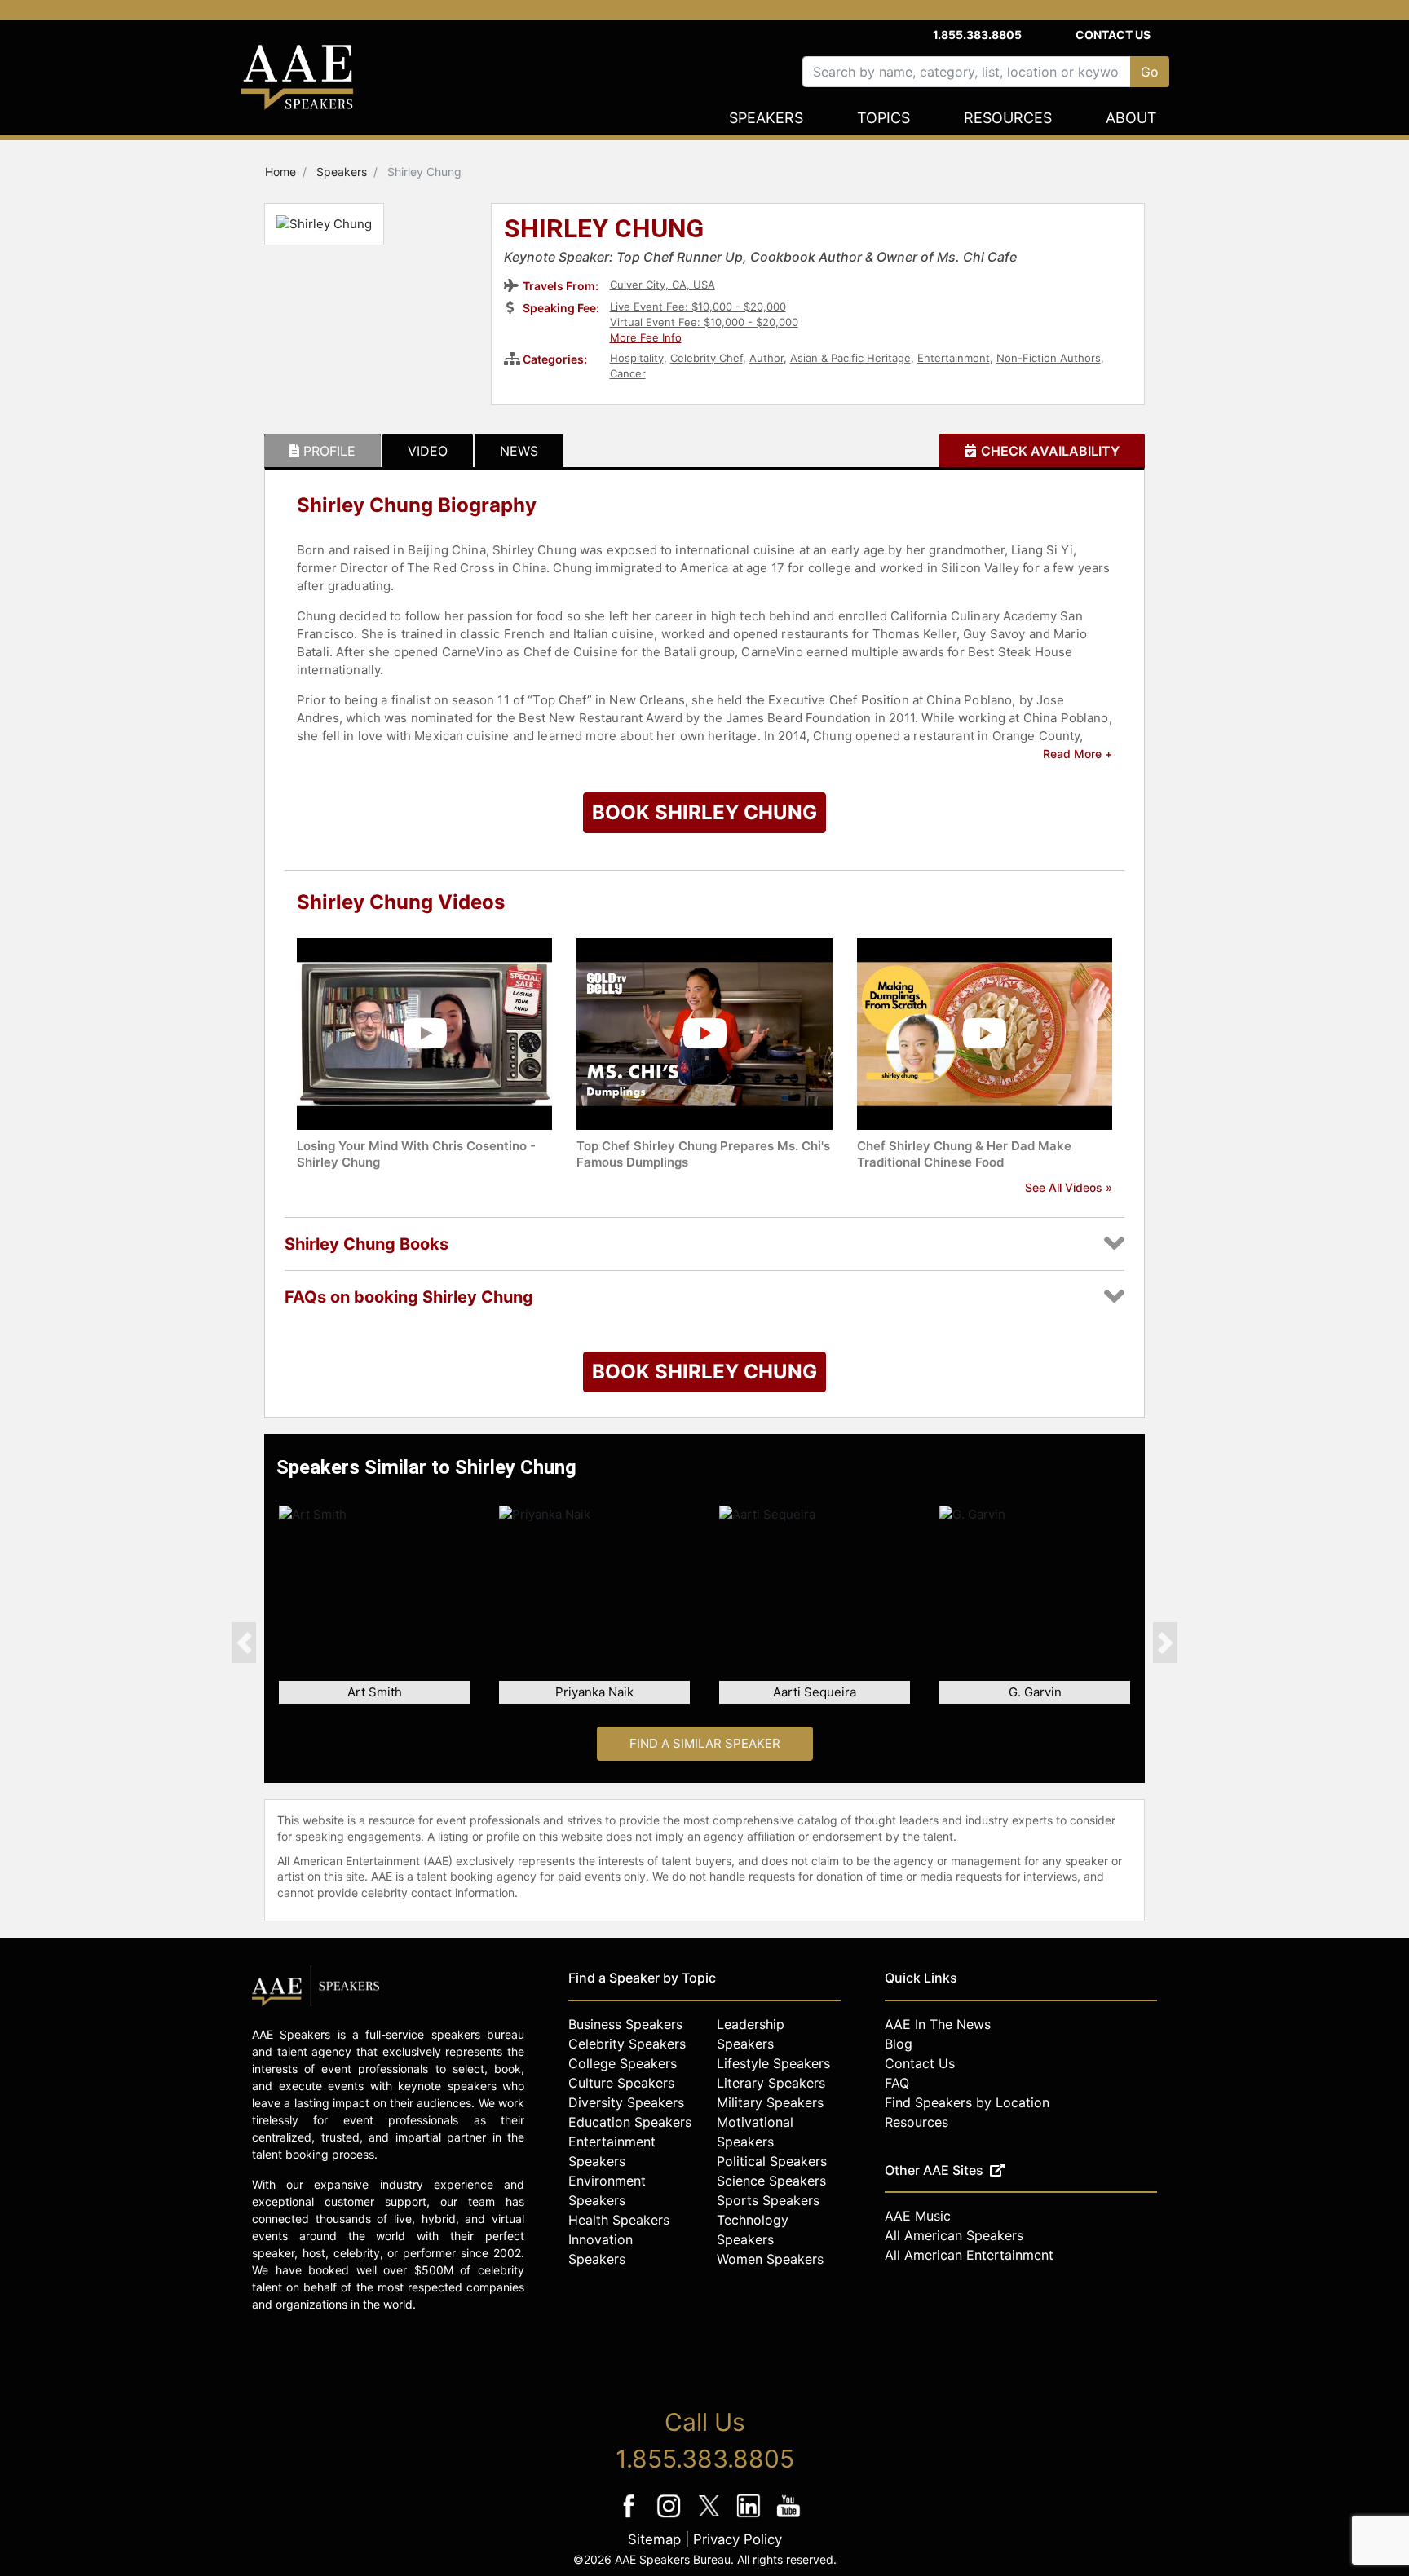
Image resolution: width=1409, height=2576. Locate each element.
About (1131, 118)
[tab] (322, 451)
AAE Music (918, 2216)
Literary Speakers (771, 2083)
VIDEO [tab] (428, 451)
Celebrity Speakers (627, 2044)
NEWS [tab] (519, 451)
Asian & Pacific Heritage (850, 358)
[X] (711, 2517)
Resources (1008, 118)
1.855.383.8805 (977, 35)
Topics (883, 118)
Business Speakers (625, 2024)
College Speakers (623, 2063)
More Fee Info (646, 337)
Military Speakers (770, 2102)
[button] (244, 1643)
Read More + (1078, 754)
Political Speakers (772, 2161)
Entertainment (954, 358)
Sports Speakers (768, 2200)
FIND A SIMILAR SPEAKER (705, 1743)
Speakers (766, 118)
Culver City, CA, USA (663, 285)
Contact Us (1113, 35)
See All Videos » (1069, 1187)
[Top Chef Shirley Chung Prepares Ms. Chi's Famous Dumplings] (704, 1032)
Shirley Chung (604, 230)
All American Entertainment (969, 2255)
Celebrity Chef (707, 358)
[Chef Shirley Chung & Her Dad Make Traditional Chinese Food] (985, 1032)
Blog (899, 2044)
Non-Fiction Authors (1049, 358)
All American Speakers (954, 2235)
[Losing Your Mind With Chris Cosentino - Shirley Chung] (424, 1032)
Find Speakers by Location (967, 2102)
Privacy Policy (738, 2539)
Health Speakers (619, 2220)
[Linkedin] (751, 2517)
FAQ (897, 2083)
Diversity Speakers (626, 2102)
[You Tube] (789, 2517)
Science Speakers (771, 2181)
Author (766, 358)
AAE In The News (938, 2024)
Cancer (628, 373)
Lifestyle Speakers (773, 2063)
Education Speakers (630, 2122)
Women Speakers (770, 2259)
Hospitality (637, 358)
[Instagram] (671, 2517)
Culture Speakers (621, 2083)
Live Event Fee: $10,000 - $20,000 (698, 307)
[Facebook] (631, 2517)
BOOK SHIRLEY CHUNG (704, 812)
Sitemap (654, 2539)
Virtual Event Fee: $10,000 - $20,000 (704, 322)
